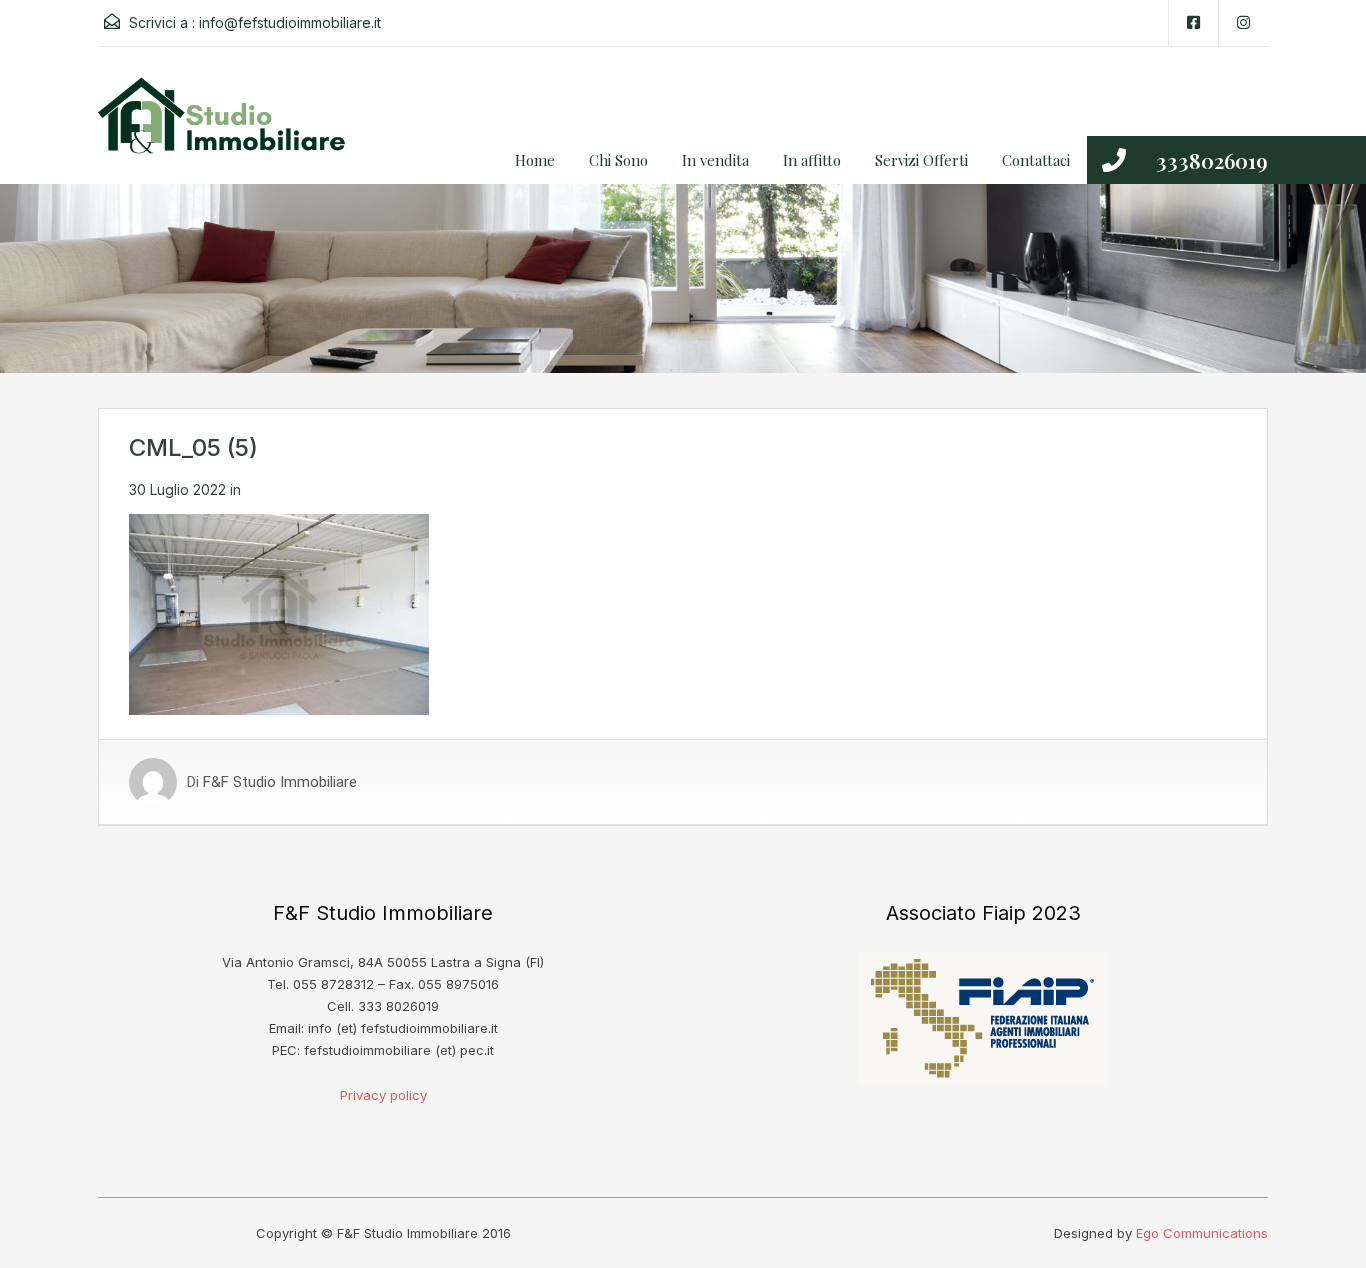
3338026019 (1212, 160)
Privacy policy (383, 1095)
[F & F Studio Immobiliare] (228, 130)
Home (535, 160)
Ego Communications (1202, 1233)
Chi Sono (618, 160)
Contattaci (1036, 160)
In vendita (715, 160)
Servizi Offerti (921, 160)
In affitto (812, 160)
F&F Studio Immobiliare (280, 782)
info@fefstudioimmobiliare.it (290, 22)
